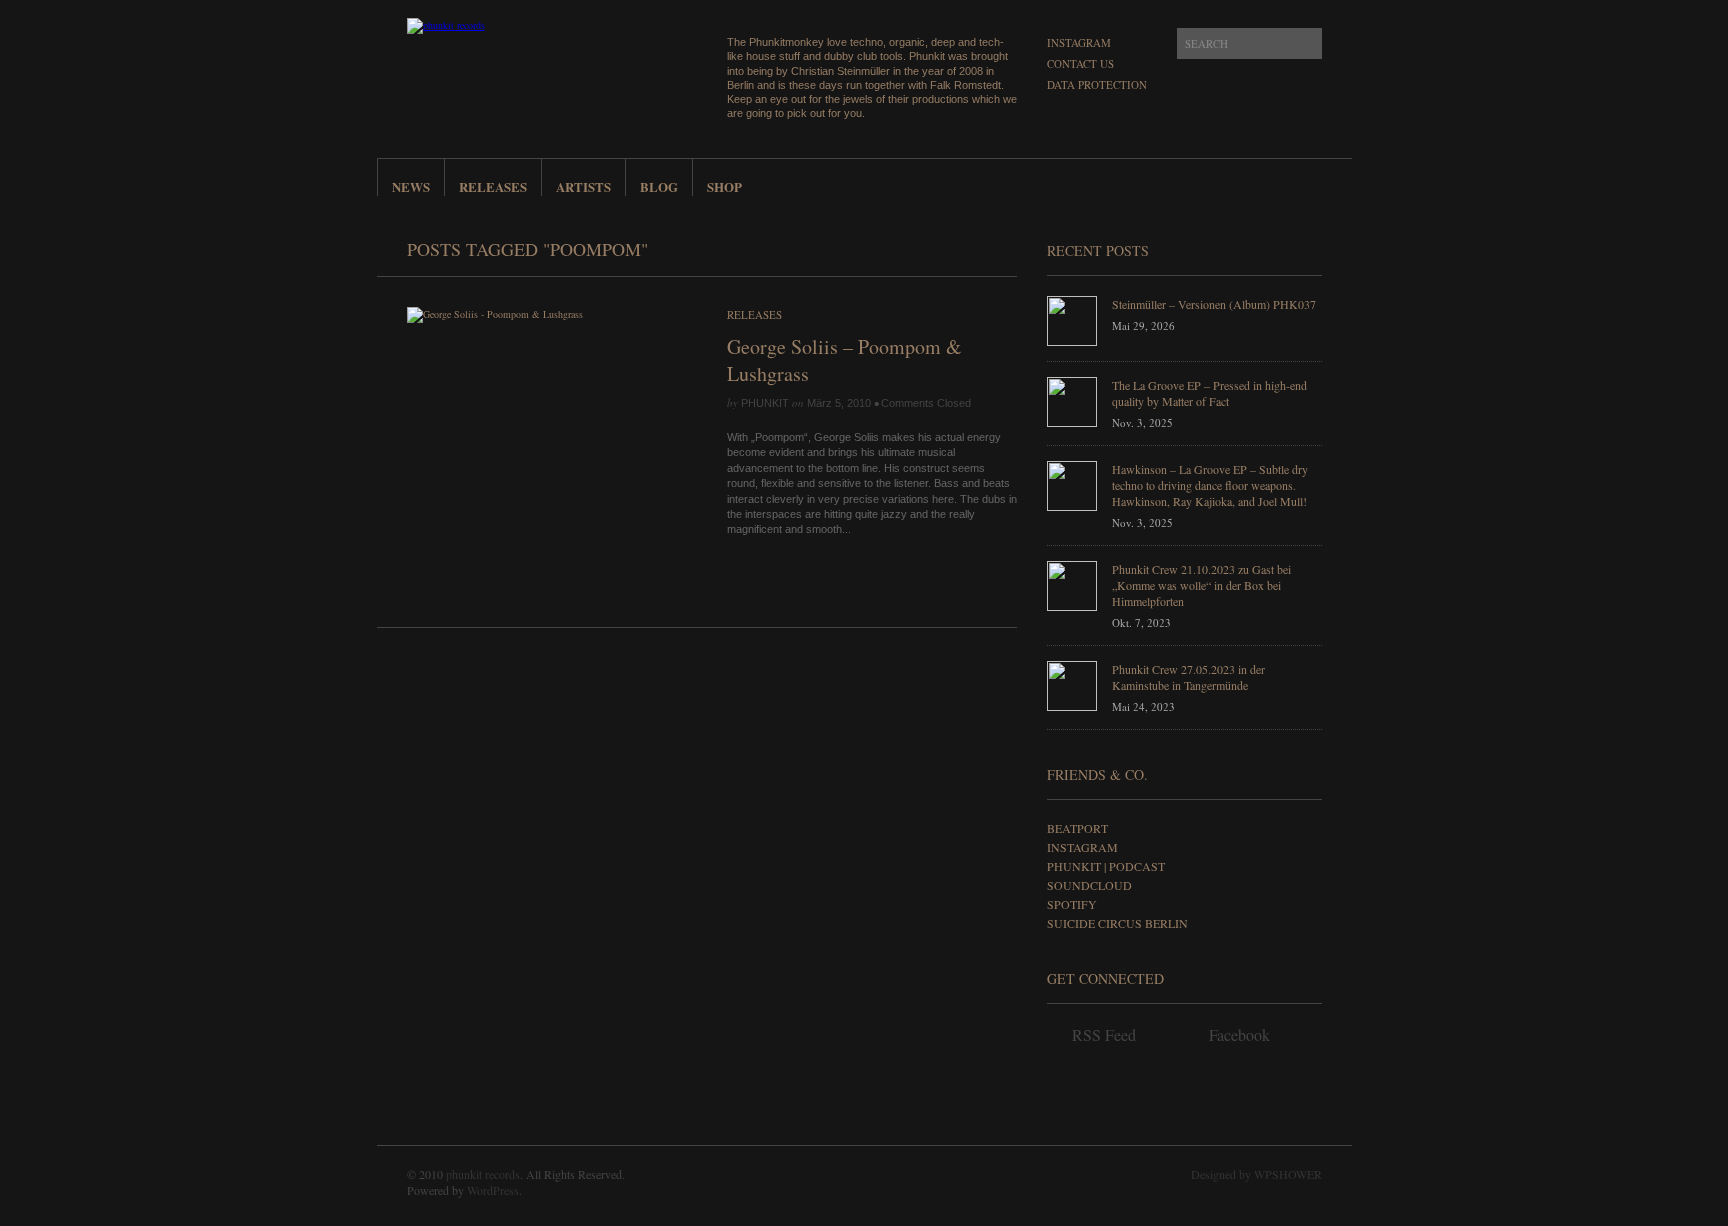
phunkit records (483, 1174)
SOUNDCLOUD (1089, 885)
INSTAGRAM (1082, 847)
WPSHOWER (1288, 1174)
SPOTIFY (1072, 904)
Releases (493, 186)
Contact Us (1080, 63)
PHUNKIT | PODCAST (1106, 866)
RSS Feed (1104, 1034)
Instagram (1079, 42)
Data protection (1097, 84)
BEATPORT (1077, 828)
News (411, 186)
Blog (659, 186)
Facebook (1239, 1034)
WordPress (493, 1190)
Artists (583, 186)
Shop (724, 186)
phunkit (765, 403)
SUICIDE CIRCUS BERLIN (1117, 923)
